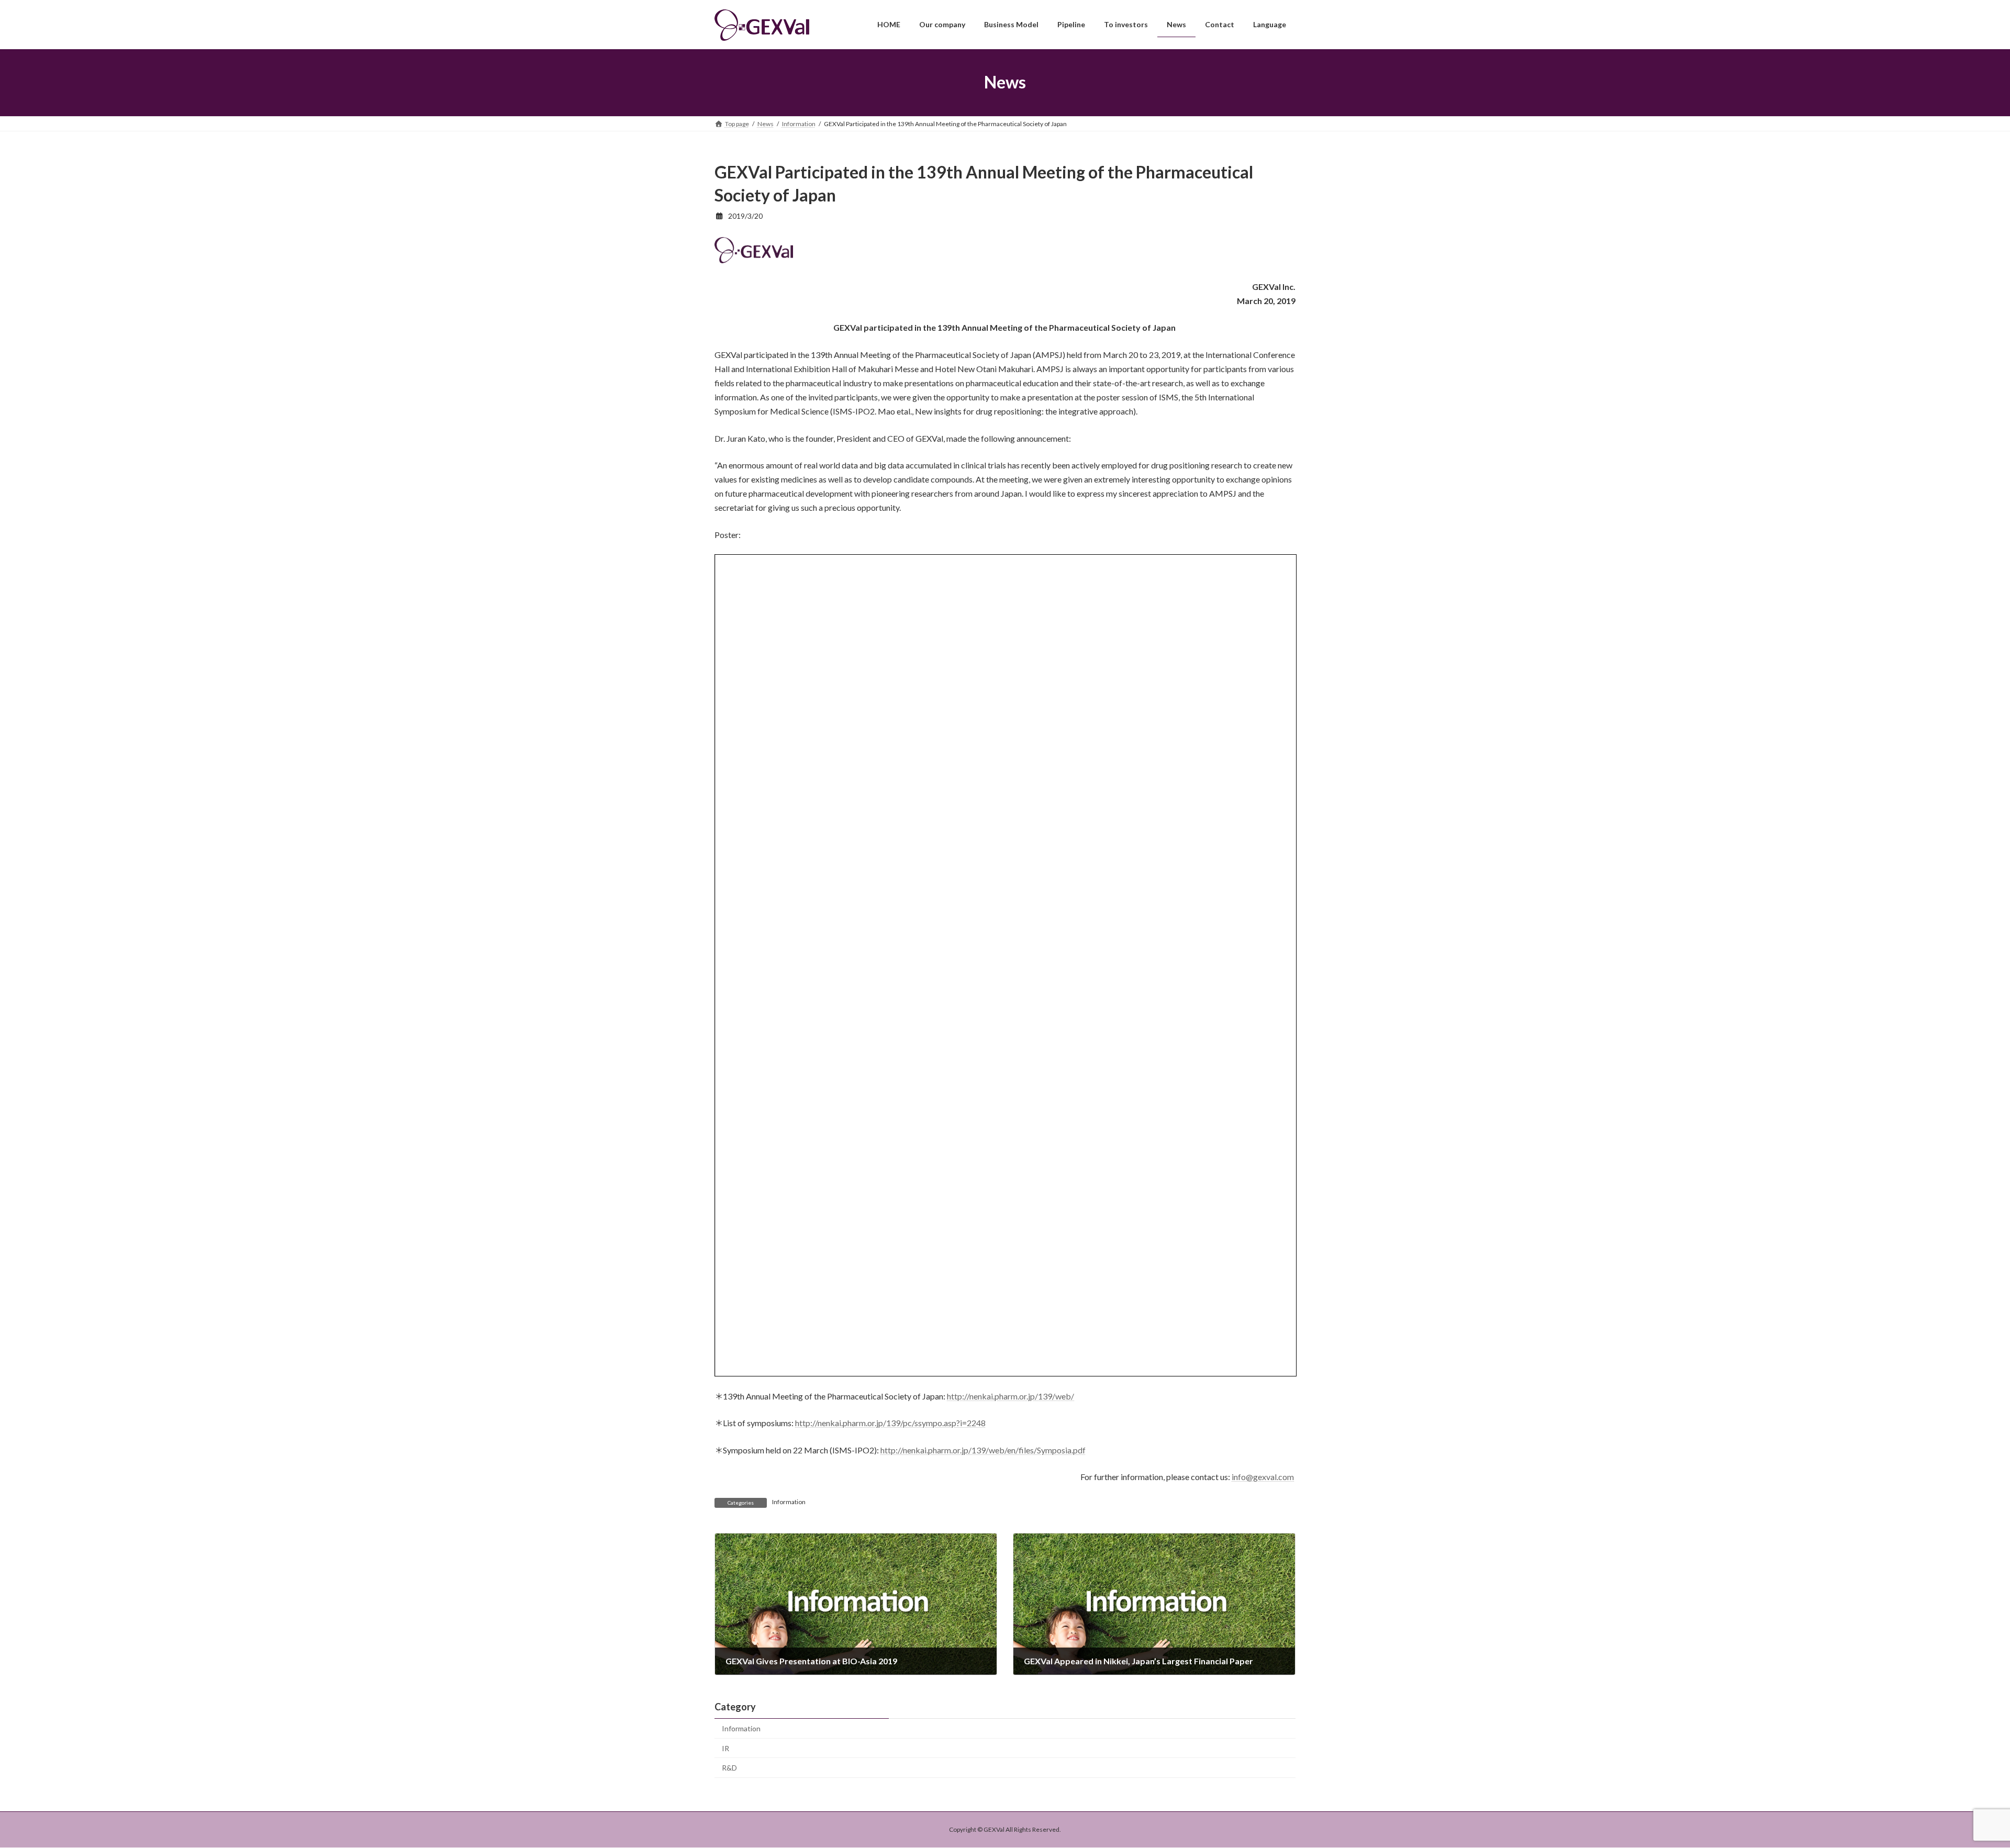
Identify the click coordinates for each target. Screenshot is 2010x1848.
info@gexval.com (1263, 1477)
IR (725, 1748)
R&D (729, 1768)
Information (789, 1502)
